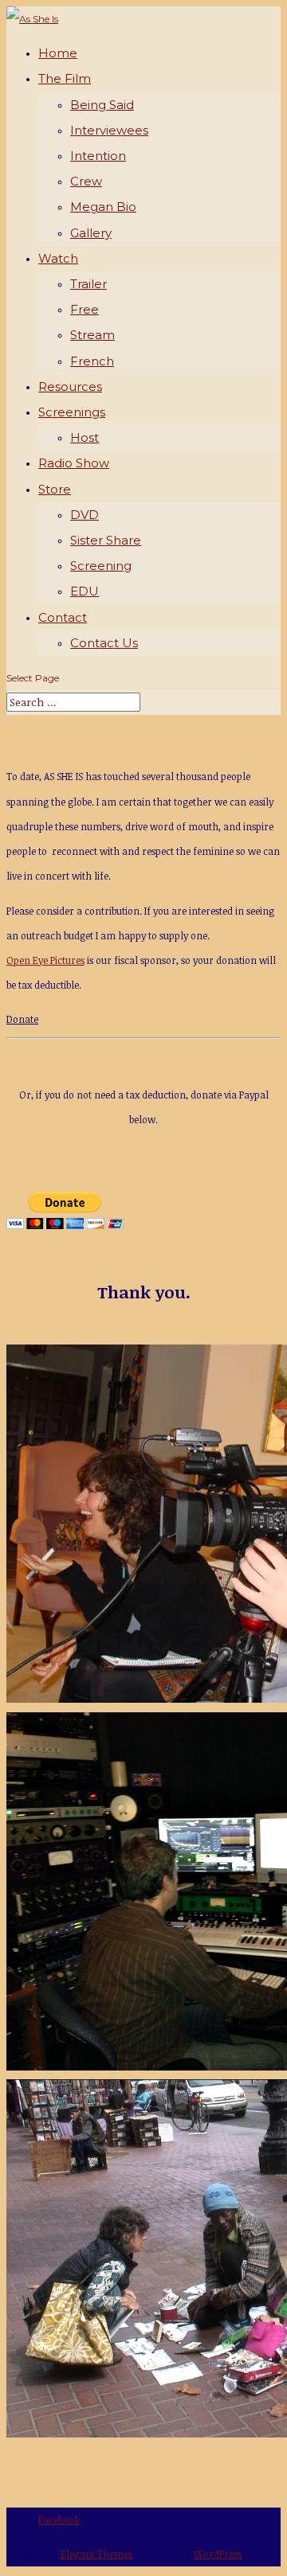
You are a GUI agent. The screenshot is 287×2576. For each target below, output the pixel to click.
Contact (63, 617)
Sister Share (106, 540)
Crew (86, 181)
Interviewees (109, 130)
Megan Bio (103, 207)
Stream (92, 335)
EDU (85, 591)
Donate (22, 1019)
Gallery (91, 233)
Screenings (72, 412)
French (92, 361)
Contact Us (104, 643)
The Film (65, 78)
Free (85, 309)
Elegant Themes (96, 2554)
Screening (101, 566)
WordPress (218, 2554)
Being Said (102, 105)
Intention (98, 156)
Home (58, 53)
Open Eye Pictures (45, 960)
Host (85, 437)
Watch (58, 258)
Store (55, 489)
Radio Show (74, 463)
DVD (85, 515)
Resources (70, 386)
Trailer (88, 284)
